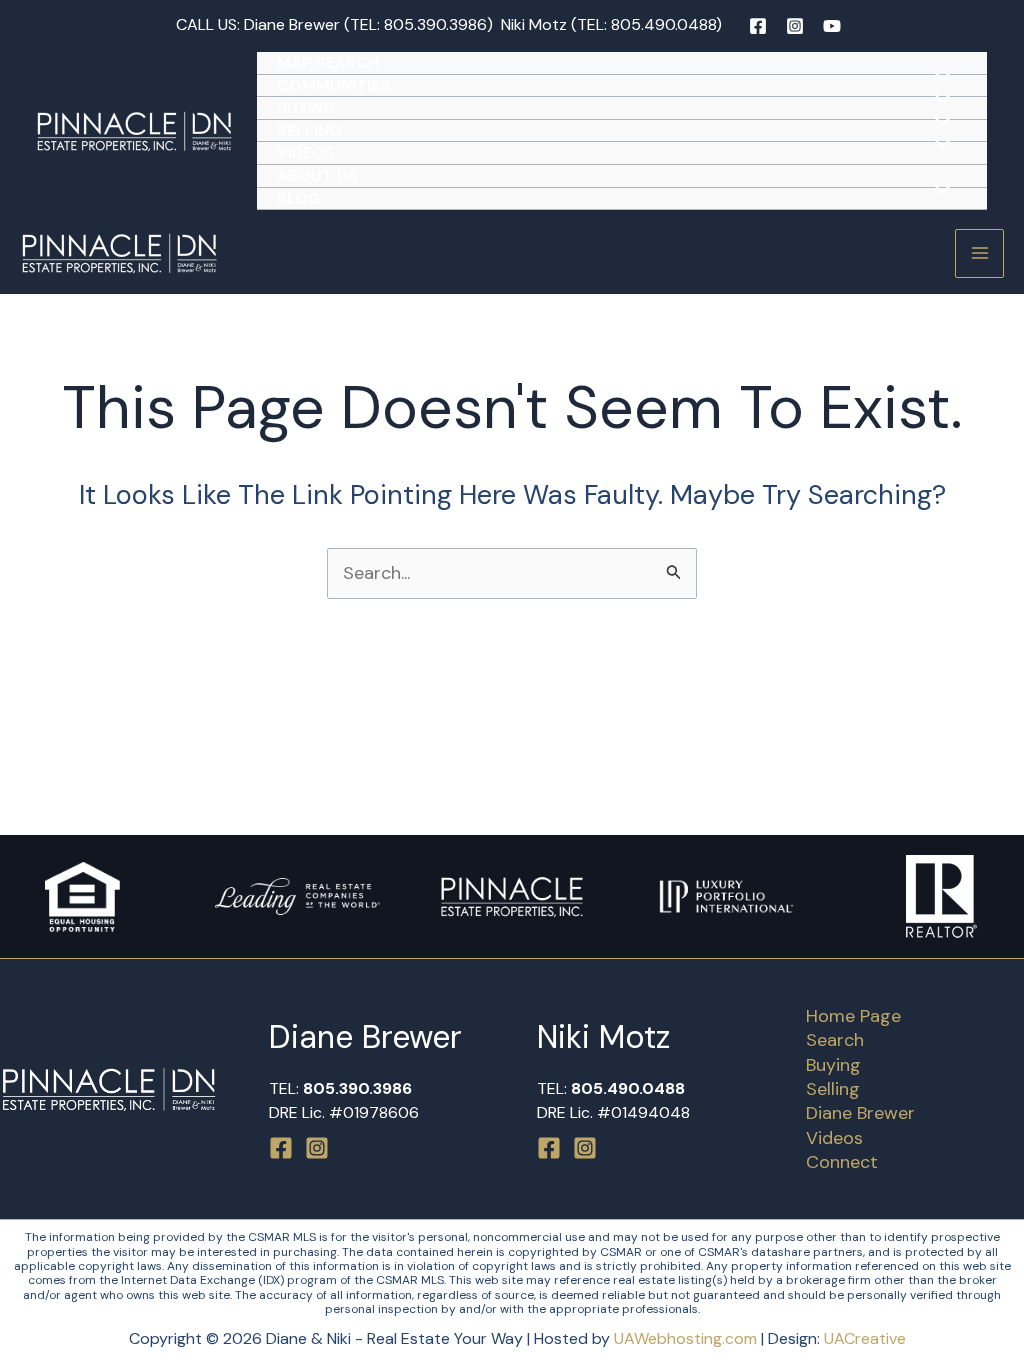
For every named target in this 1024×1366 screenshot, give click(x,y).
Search (835, 1040)
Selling (309, 130)
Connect (842, 1162)
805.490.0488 (663, 24)
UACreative (865, 1338)
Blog (299, 198)
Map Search (328, 62)
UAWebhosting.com (685, 1338)
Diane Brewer (860, 1113)
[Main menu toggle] (979, 253)
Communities (333, 85)
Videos (306, 152)
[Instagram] (795, 26)
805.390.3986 (435, 24)
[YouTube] (832, 26)
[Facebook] (758, 26)
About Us (317, 175)
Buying (306, 107)
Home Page (853, 1016)
